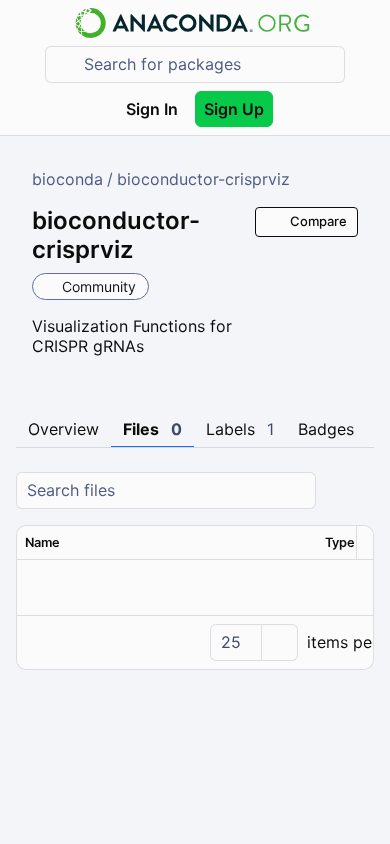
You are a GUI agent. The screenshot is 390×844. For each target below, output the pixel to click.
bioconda (67, 179)
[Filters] (356, 490)
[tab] (63, 430)
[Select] (279, 642)
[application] (195, 642)
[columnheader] (167, 543)
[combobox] (209, 64)
